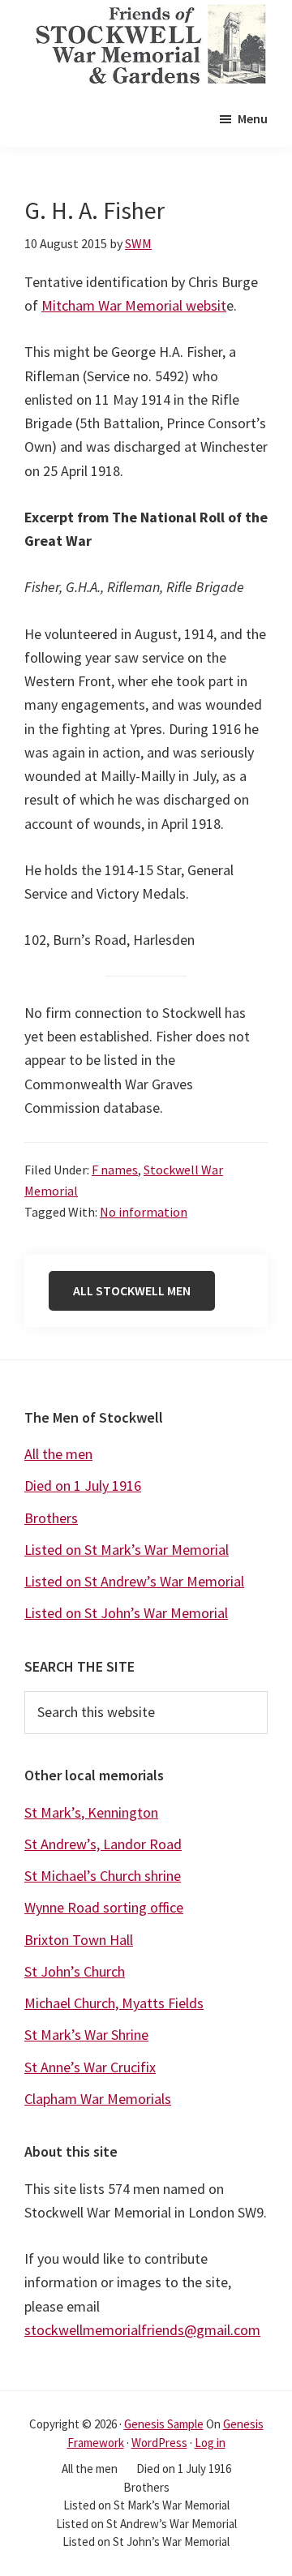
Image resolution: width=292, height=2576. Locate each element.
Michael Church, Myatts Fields (114, 2003)
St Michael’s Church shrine (103, 1876)
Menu (253, 118)
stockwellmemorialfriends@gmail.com (142, 2330)
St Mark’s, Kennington (91, 1812)
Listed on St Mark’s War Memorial (127, 1550)
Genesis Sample (164, 2424)
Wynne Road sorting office (104, 1907)
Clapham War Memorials (98, 2099)
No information (144, 1212)
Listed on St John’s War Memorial (126, 1613)
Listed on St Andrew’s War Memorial (134, 1581)
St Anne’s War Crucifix (90, 2067)
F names (115, 1170)
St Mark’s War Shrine (86, 2035)
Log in (210, 2443)
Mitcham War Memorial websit (134, 305)
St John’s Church (75, 1971)
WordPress (159, 2443)
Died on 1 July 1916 (83, 1485)
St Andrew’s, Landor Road (103, 1844)
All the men (58, 1454)
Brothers (51, 1518)
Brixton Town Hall (79, 1940)
